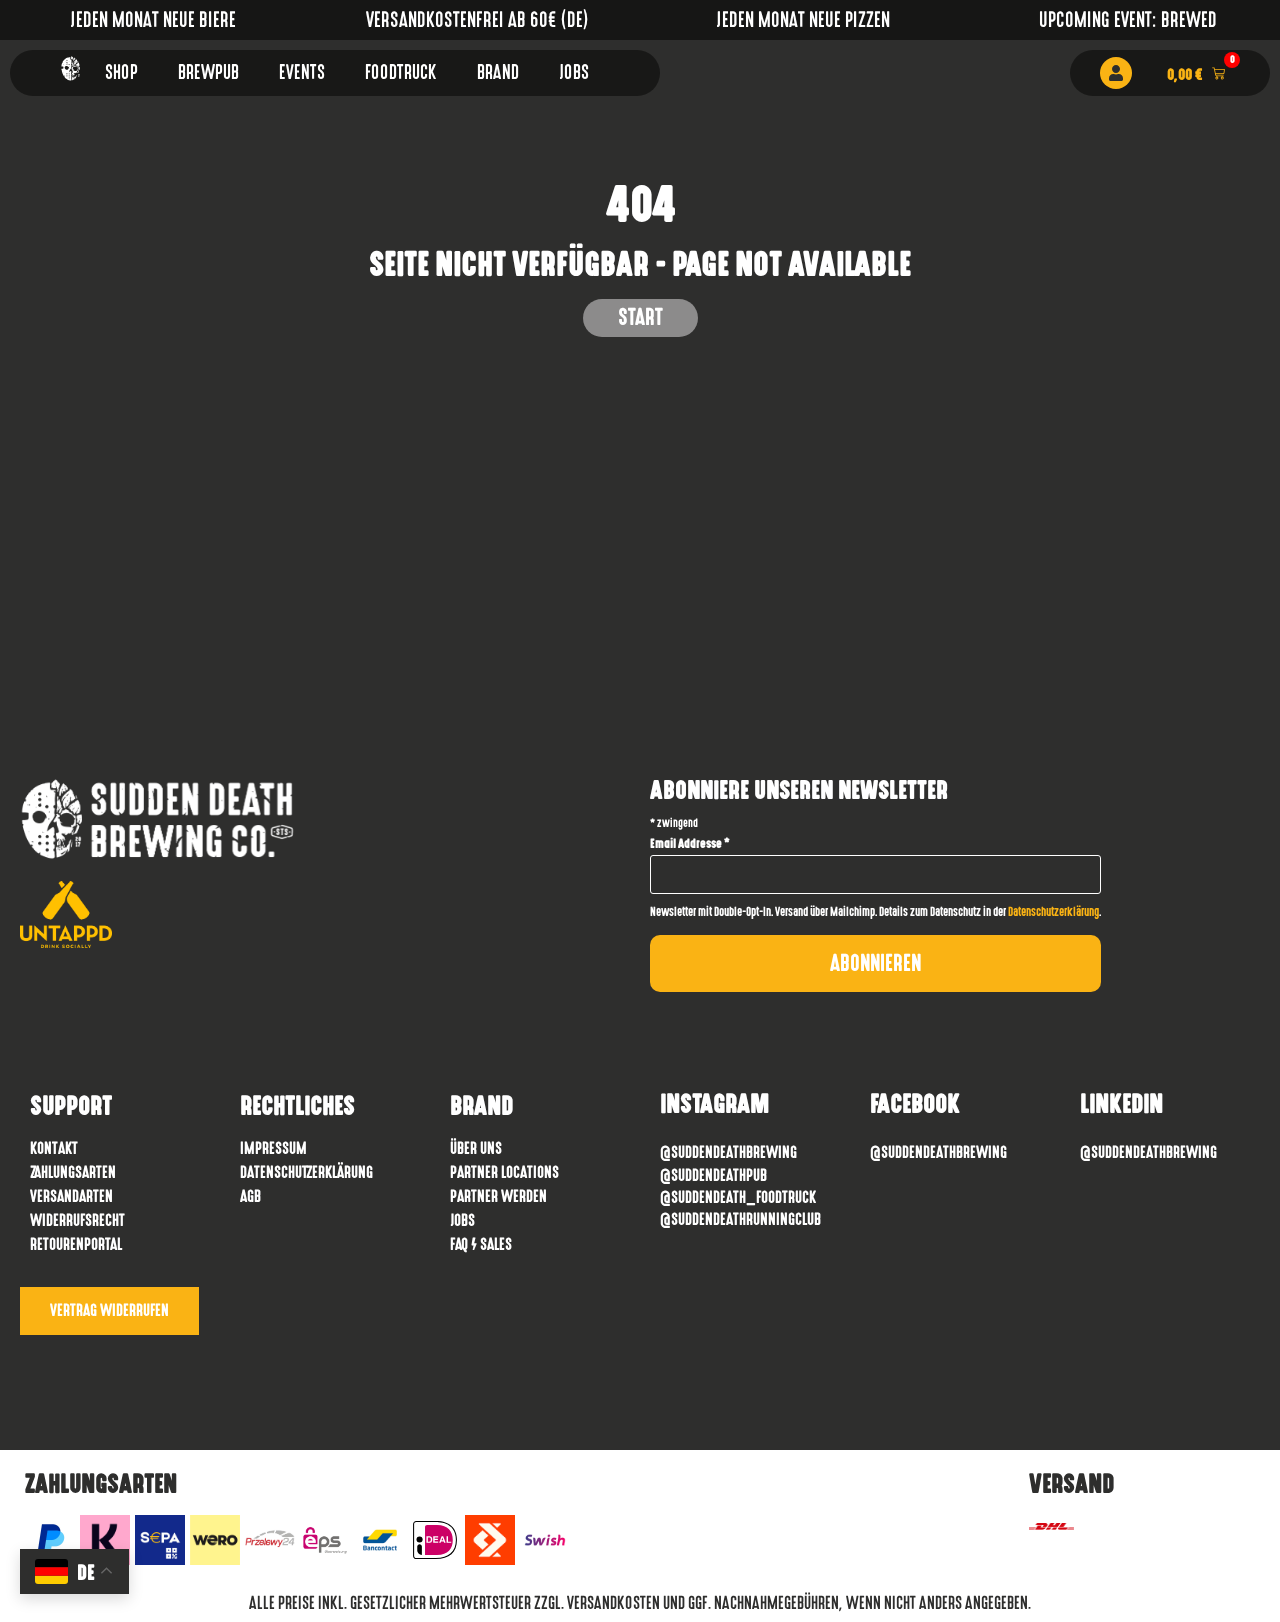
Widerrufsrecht (77, 1220)
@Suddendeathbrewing (728, 1152)
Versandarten (71, 1196)
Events (302, 72)
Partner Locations (504, 1172)
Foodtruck (401, 72)
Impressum (273, 1148)
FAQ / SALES (481, 1244)
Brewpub (208, 72)
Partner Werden (498, 1196)
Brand (498, 72)
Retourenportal (76, 1244)
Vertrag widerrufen (109, 1310)
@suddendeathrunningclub (740, 1219)
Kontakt (54, 1148)
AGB (250, 1196)
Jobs (574, 72)
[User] (1116, 73)
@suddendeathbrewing (938, 1152)
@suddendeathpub (713, 1175)
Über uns (476, 1148)
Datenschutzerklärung (1053, 912)
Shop (121, 72)
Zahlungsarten (73, 1172)
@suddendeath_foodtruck (738, 1197)
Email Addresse (690, 844)
